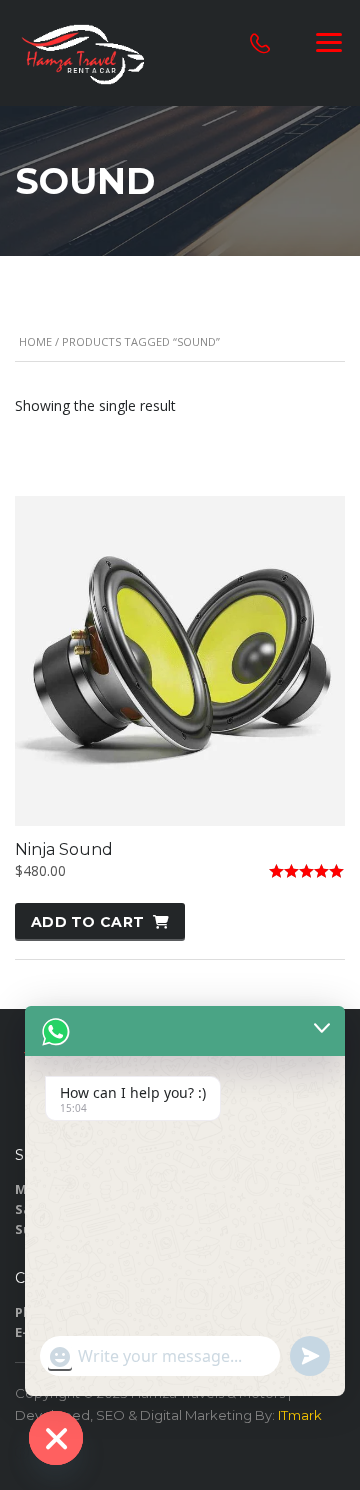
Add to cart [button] (87, 922)
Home (35, 341)
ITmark (300, 1415)
